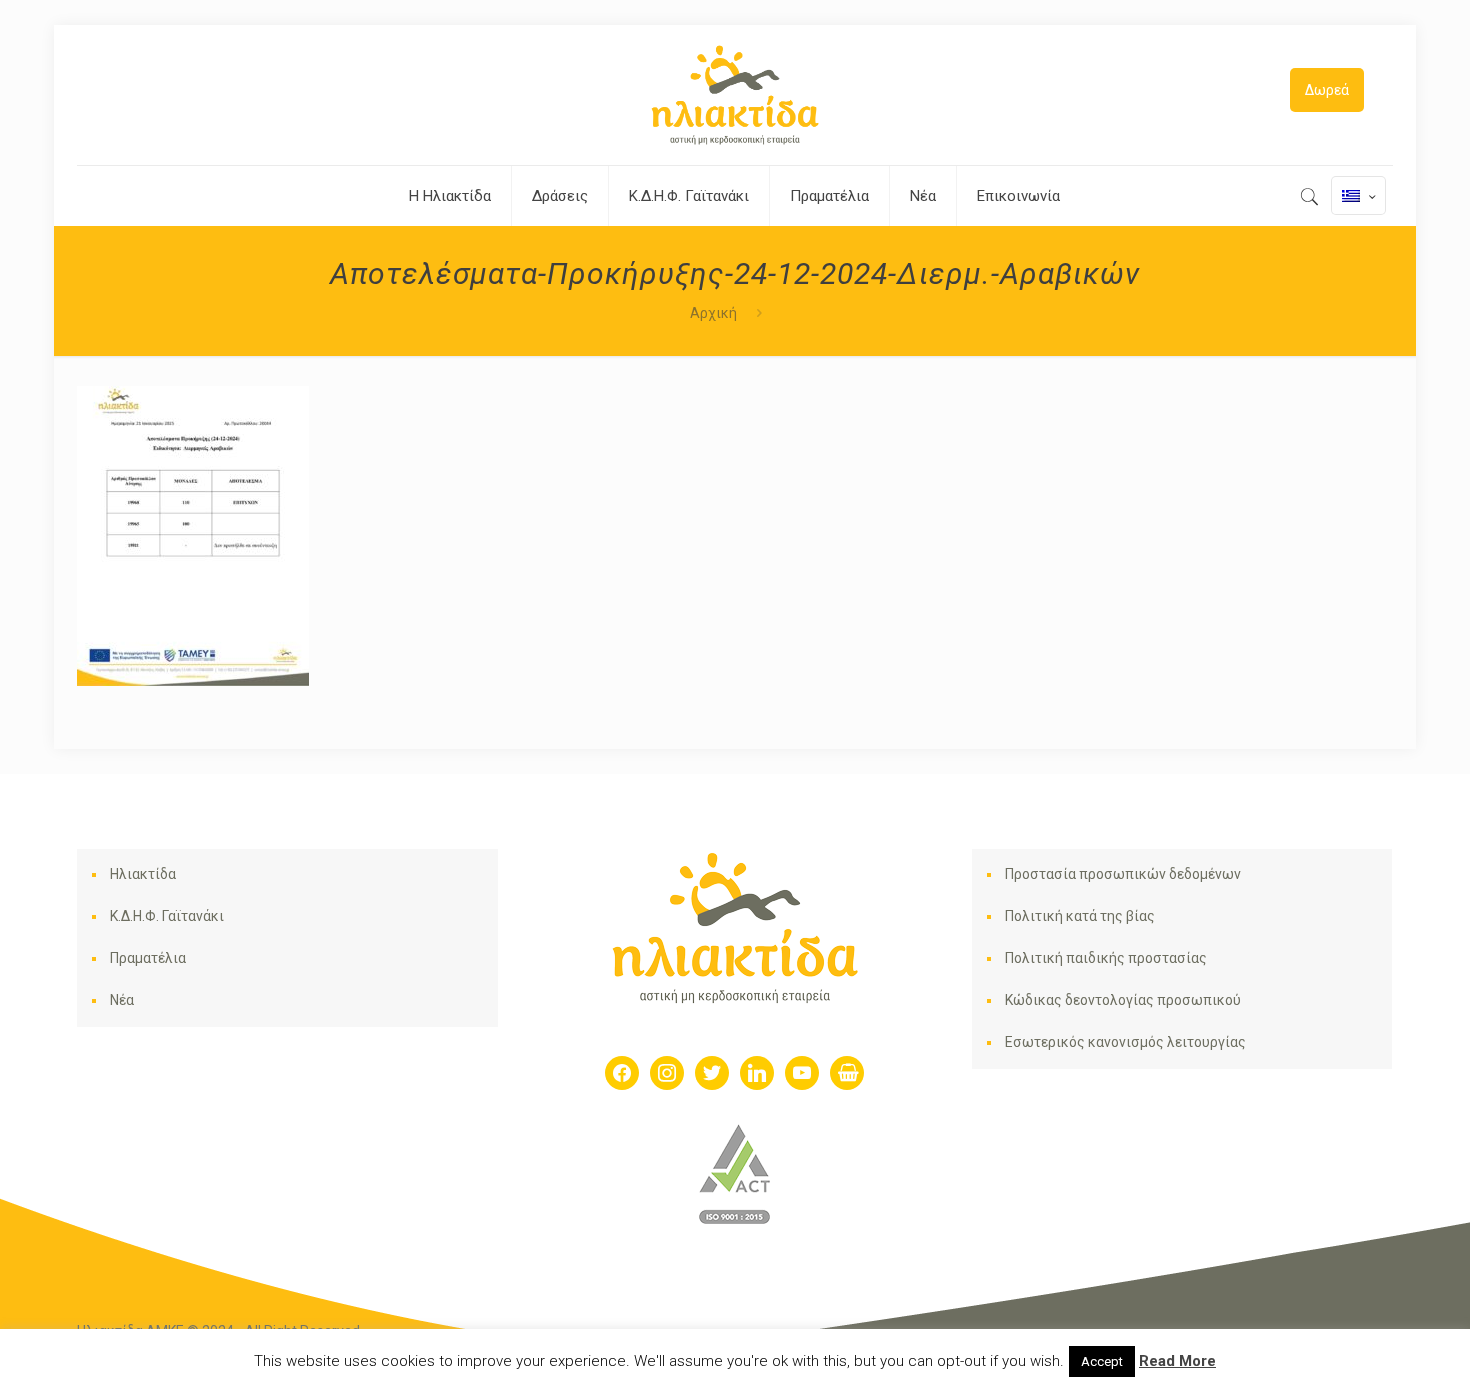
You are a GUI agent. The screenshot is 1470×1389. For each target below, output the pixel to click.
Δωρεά (1327, 90)
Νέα (122, 1000)
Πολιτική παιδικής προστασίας (1106, 958)
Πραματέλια (148, 958)
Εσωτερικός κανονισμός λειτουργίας (1125, 1042)
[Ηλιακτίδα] (735, 95)
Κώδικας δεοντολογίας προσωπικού (1123, 1000)
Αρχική (713, 313)
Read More (1177, 1361)
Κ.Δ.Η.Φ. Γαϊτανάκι (167, 916)
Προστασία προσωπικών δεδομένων (1123, 874)
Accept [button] (1102, 1361)
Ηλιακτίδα (143, 874)
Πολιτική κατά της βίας (1080, 916)
